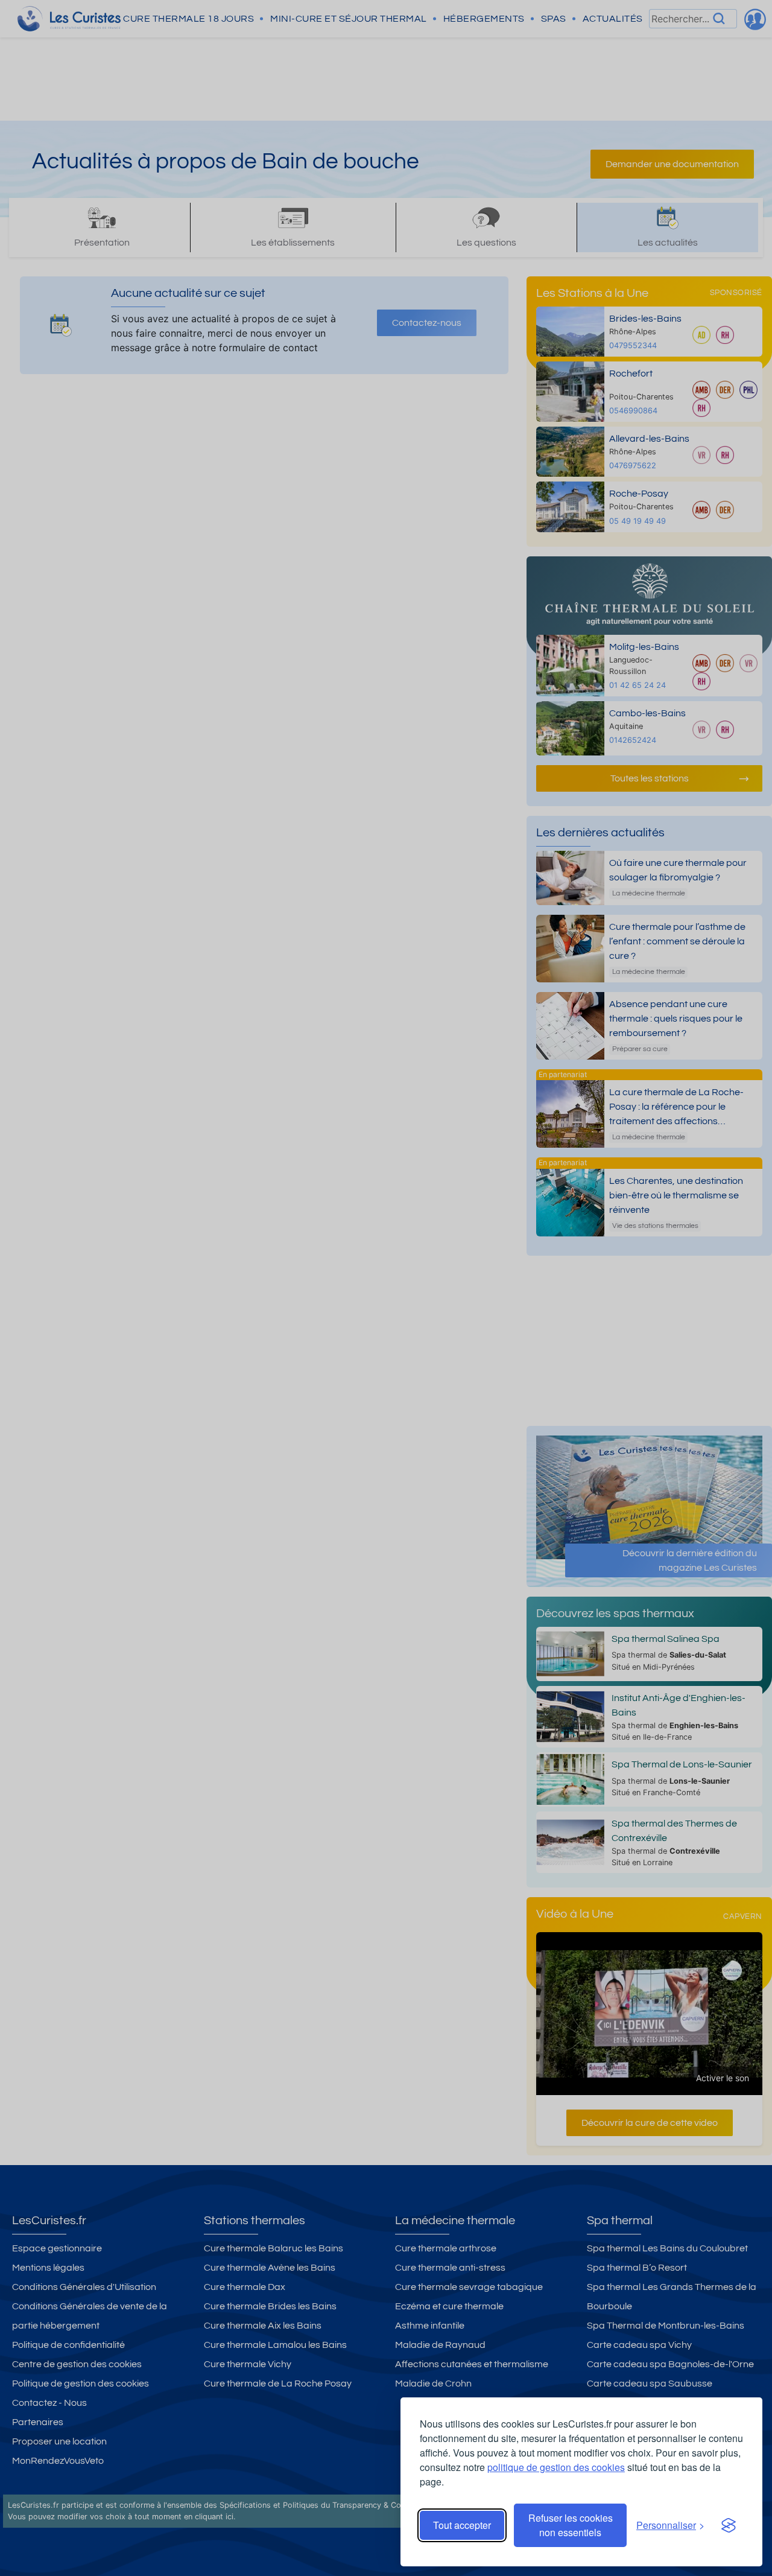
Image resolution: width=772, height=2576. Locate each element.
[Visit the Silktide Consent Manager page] (729, 2525)
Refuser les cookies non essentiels (571, 2525)
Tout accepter (462, 2525)
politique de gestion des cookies (556, 2467)
